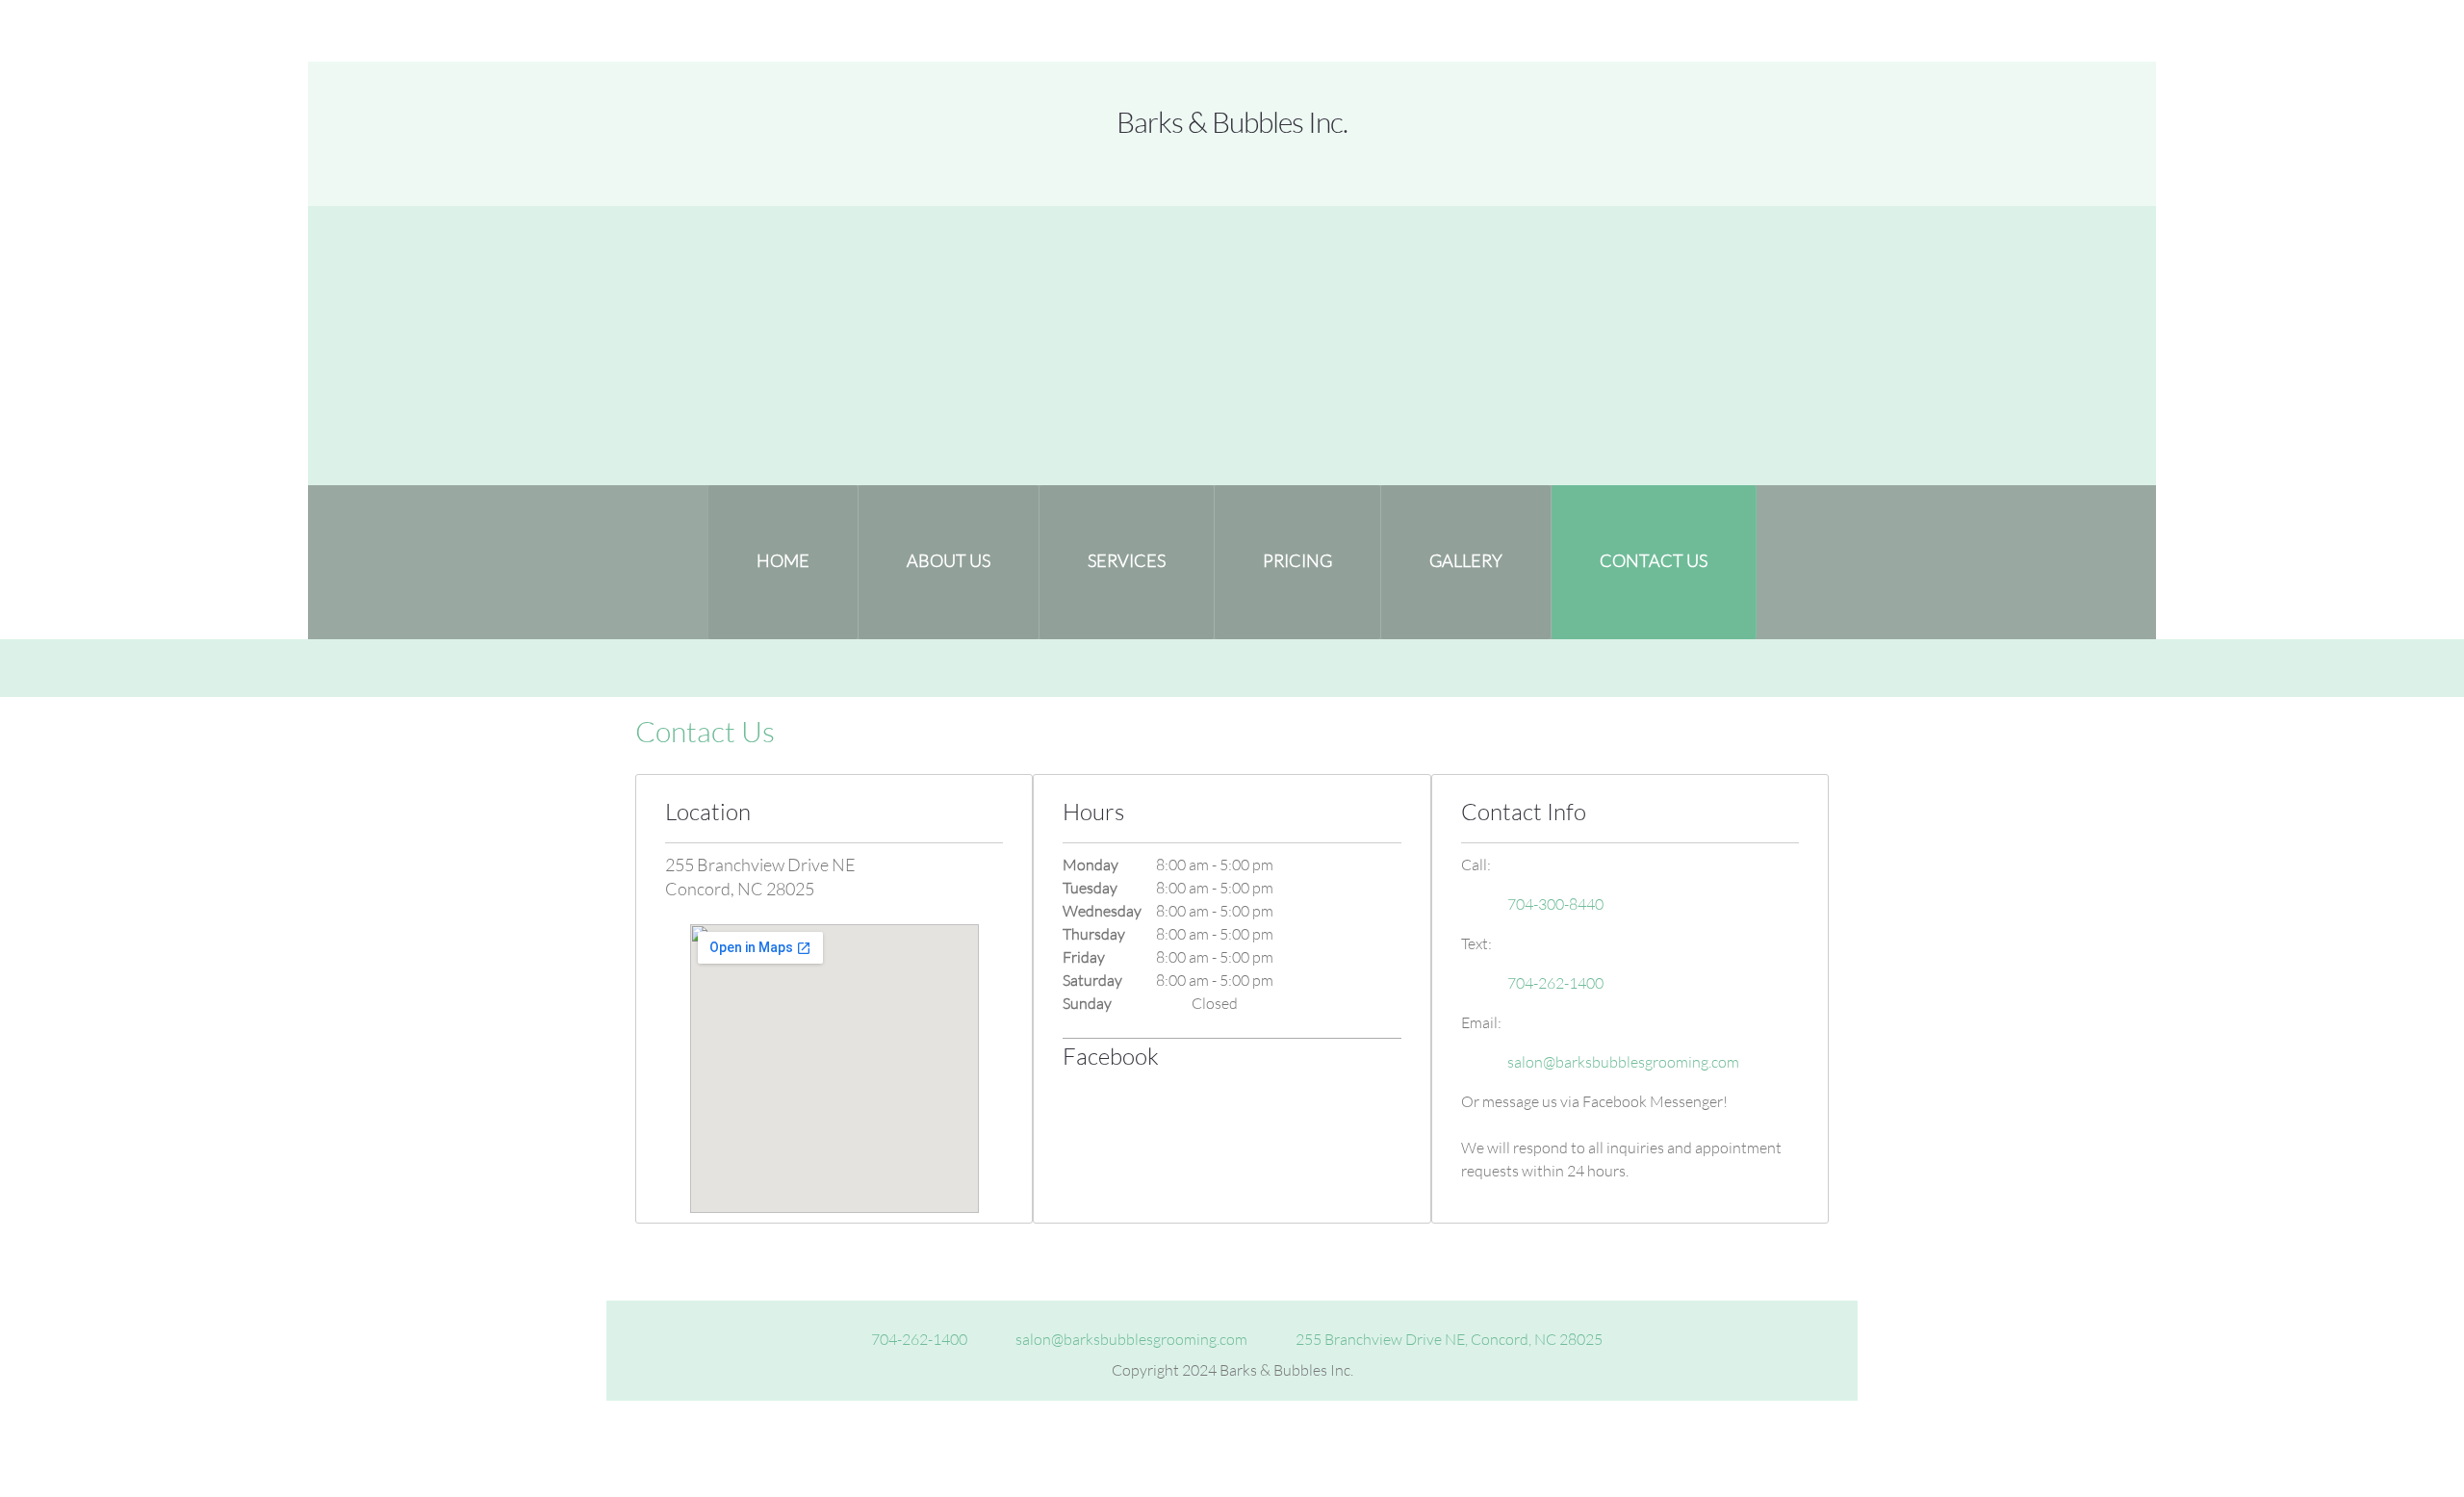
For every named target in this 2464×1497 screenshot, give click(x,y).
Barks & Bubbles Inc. (1232, 121)
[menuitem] (783, 562)
